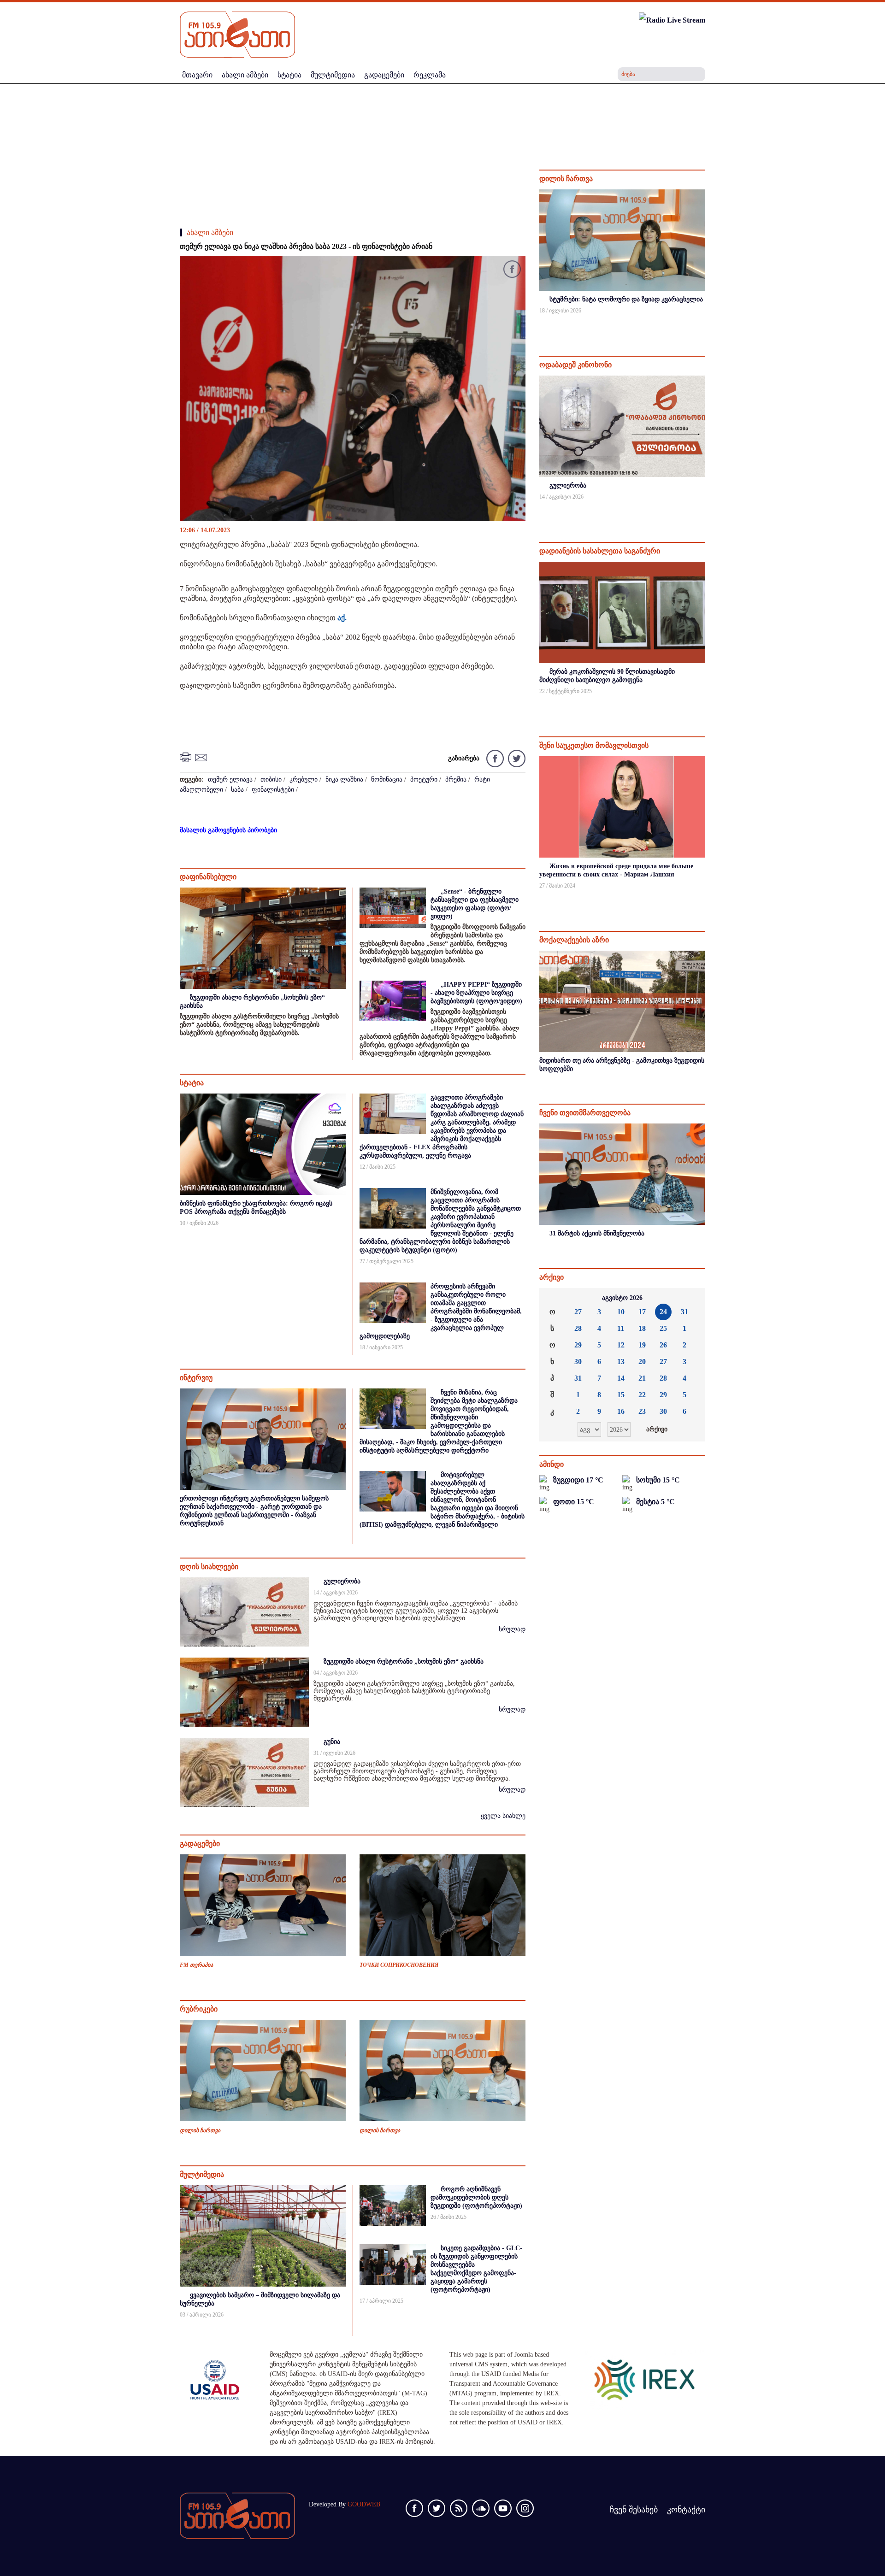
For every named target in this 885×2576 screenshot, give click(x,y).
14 (621, 1378)
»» (691, 1298)
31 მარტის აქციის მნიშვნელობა (597, 1233)
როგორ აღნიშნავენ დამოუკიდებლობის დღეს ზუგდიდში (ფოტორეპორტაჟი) (476, 2197)
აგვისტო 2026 (622, 1298)
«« (554, 1298)
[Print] (187, 757)
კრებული (304, 779)
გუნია (332, 1742)
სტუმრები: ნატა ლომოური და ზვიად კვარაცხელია (626, 299)
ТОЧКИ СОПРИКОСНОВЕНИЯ (399, 1965)
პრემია (456, 779)
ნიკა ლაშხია (344, 779)
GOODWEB (364, 2504)
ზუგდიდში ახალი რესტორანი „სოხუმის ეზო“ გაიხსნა (404, 1661)
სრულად (512, 1629)
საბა (237, 790)
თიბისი (271, 779)
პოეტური (424, 779)
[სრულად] (704, 323)
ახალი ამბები (210, 232)
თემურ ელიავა (230, 779)
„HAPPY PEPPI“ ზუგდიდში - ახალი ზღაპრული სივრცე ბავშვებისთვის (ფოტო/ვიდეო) (476, 993)
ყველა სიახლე (503, 1816)
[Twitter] (516, 758)
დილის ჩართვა (200, 2130)
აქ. (342, 618)
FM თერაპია (196, 1965)
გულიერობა (342, 1581)
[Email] (202, 757)
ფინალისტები (273, 790)
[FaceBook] (512, 271)
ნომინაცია (387, 779)
